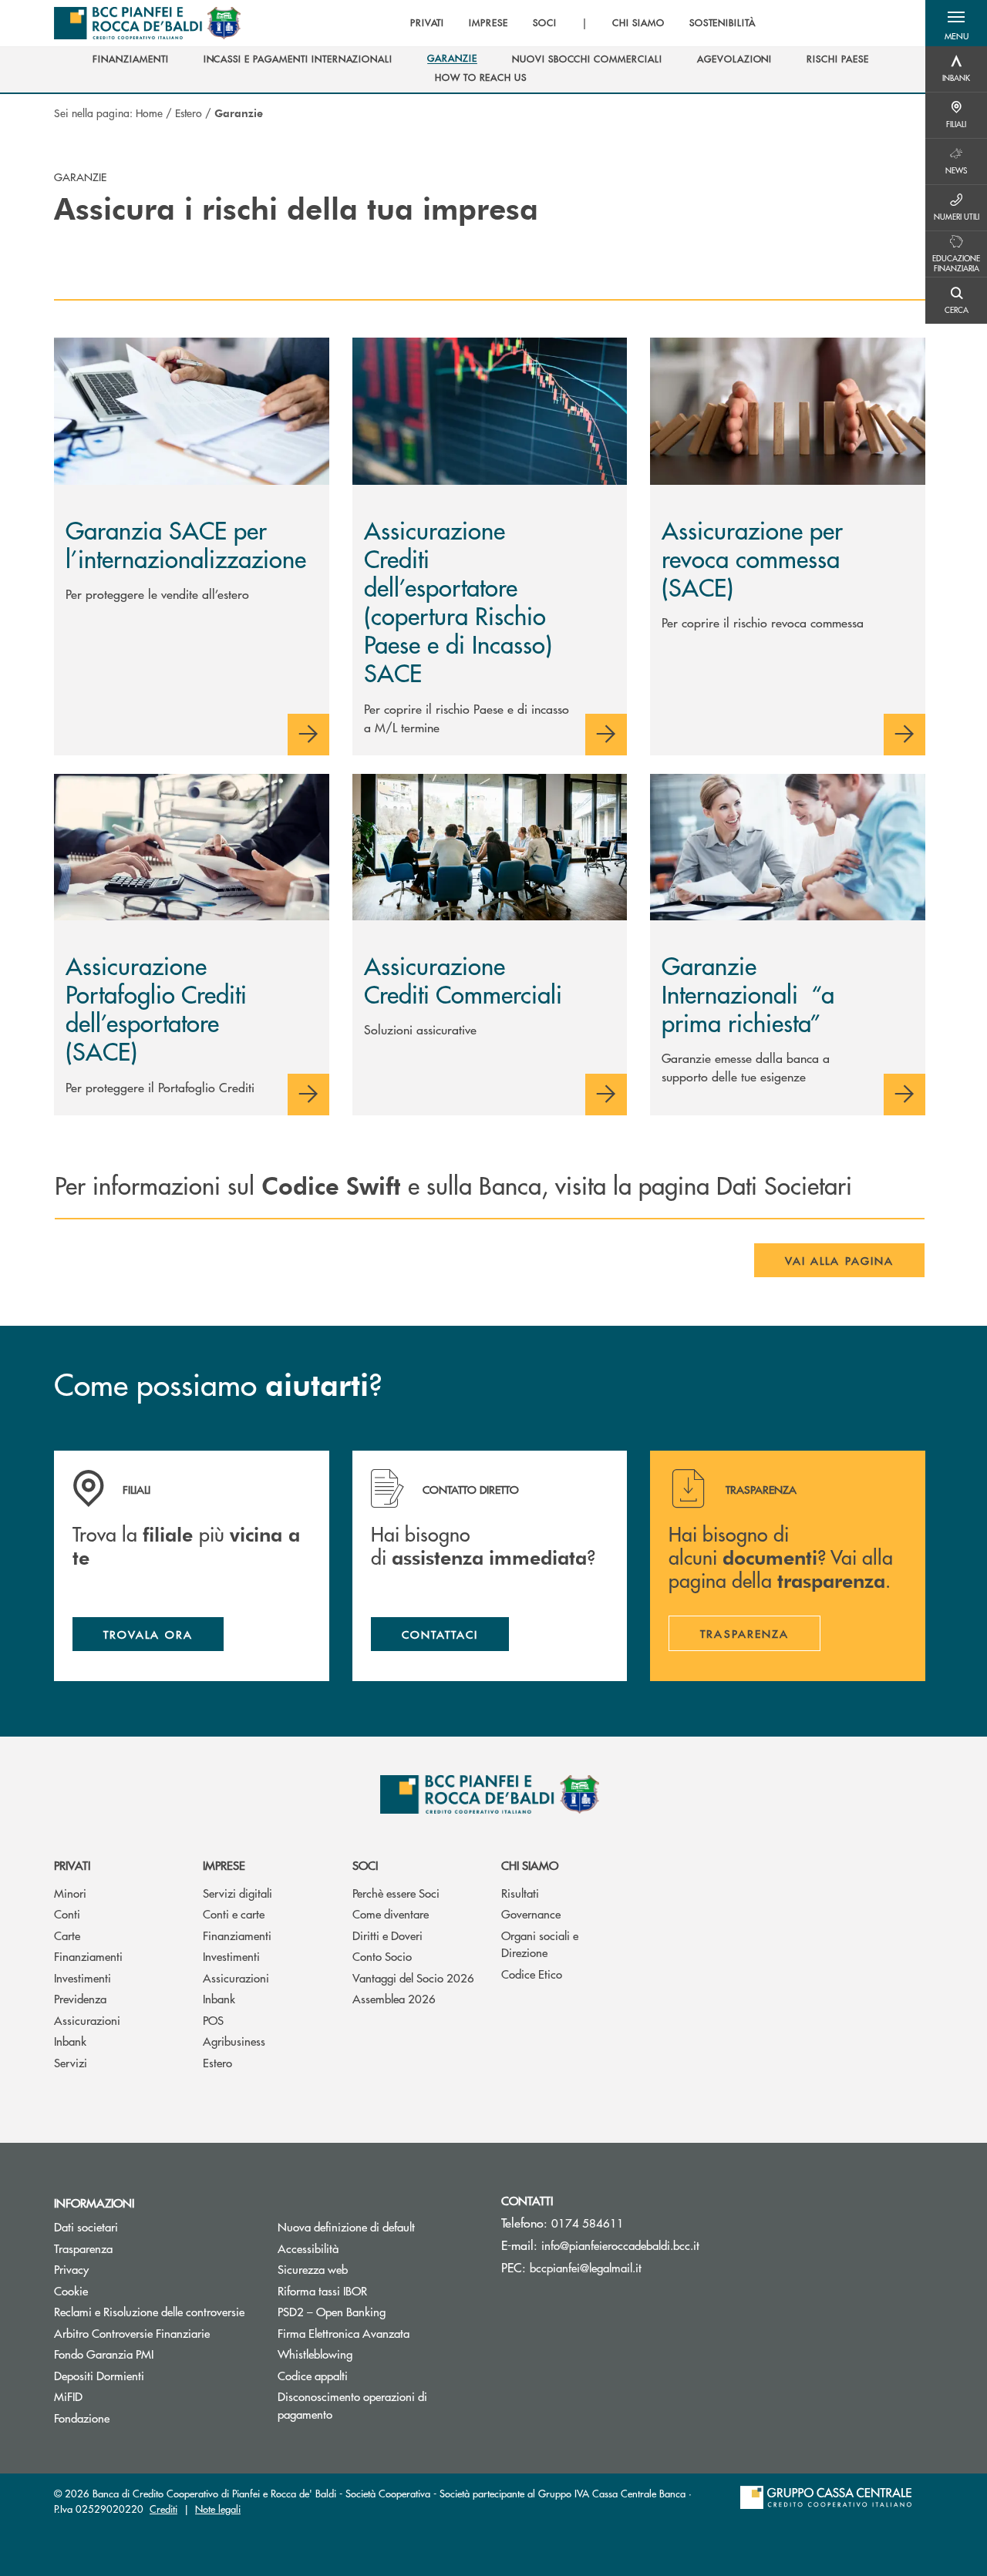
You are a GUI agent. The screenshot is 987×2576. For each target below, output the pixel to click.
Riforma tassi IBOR (322, 2290)
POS (213, 2020)
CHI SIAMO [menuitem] (638, 23)
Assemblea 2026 (394, 1998)
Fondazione (82, 2418)
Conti (67, 1914)
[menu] (583, 23)
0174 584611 (588, 2223)
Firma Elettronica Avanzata (344, 2333)
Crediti (163, 2509)
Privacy (71, 2269)
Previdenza (80, 1998)
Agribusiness (234, 2041)
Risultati (520, 1893)
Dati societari (86, 2226)
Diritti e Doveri (387, 1935)
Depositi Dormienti (99, 2375)
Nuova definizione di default (346, 2226)
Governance (531, 1914)
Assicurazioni (87, 2020)
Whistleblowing (315, 2354)
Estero (189, 113)
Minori (70, 1893)
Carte (67, 1935)
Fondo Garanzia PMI (154, 2354)
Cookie (71, 2290)
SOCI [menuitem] (545, 23)
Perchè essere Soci (396, 1893)
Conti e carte (234, 1914)
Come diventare (391, 1914)
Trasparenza (83, 2248)
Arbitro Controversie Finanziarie (154, 2333)
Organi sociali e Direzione (540, 1944)
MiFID (68, 2396)
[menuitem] (130, 59)
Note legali (218, 2509)
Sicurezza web (313, 2269)
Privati (72, 1865)
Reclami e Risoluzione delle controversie (149, 2311)
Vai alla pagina (839, 1260)
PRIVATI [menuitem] (428, 23)
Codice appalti (313, 2375)
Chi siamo (530, 1865)
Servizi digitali (237, 1893)
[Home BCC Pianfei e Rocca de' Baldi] (147, 23)
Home (149, 113)
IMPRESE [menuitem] (488, 23)
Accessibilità (308, 2248)
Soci (365, 1865)
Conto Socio (382, 1956)
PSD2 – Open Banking (378, 2311)
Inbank (70, 2041)
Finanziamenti (88, 1956)
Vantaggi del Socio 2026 (413, 1977)
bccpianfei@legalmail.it (586, 2267)
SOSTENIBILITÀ (723, 23)
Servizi (71, 2062)
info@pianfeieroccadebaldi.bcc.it (620, 2245)
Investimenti (83, 1977)
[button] (956, 23)
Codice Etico (532, 1974)
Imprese (224, 1865)
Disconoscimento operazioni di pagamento (352, 2405)
